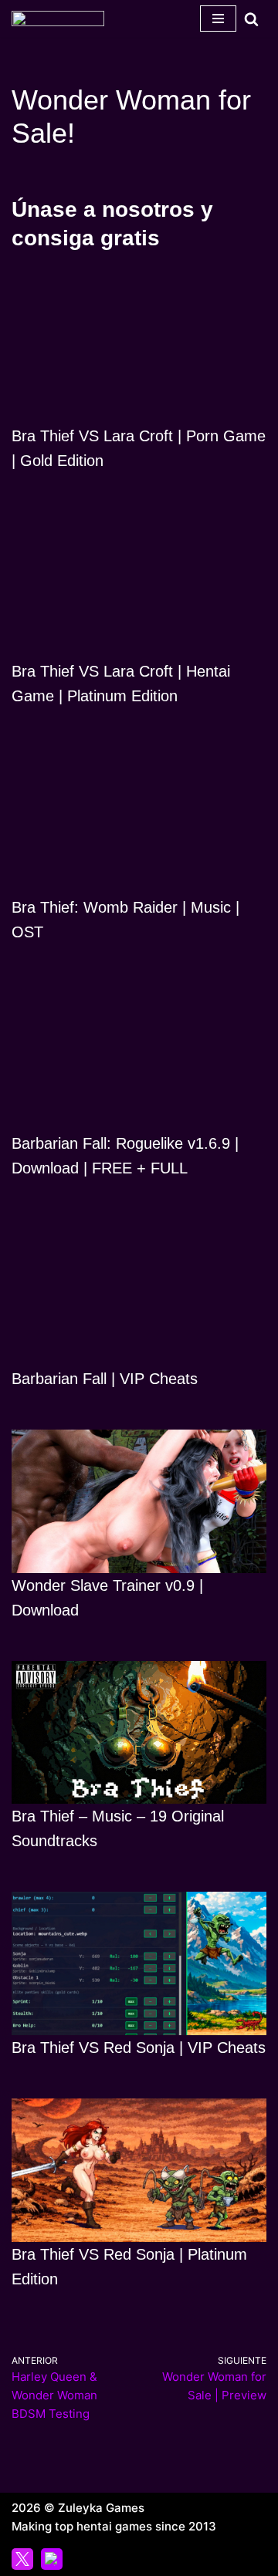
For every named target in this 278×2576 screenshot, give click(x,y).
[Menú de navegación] (218, 19)
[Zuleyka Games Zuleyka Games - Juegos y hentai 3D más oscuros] (58, 19)
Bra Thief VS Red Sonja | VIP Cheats (139, 2048)
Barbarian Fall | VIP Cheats (105, 1379)
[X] (22, 2559)
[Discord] (52, 2559)
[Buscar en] (251, 19)
